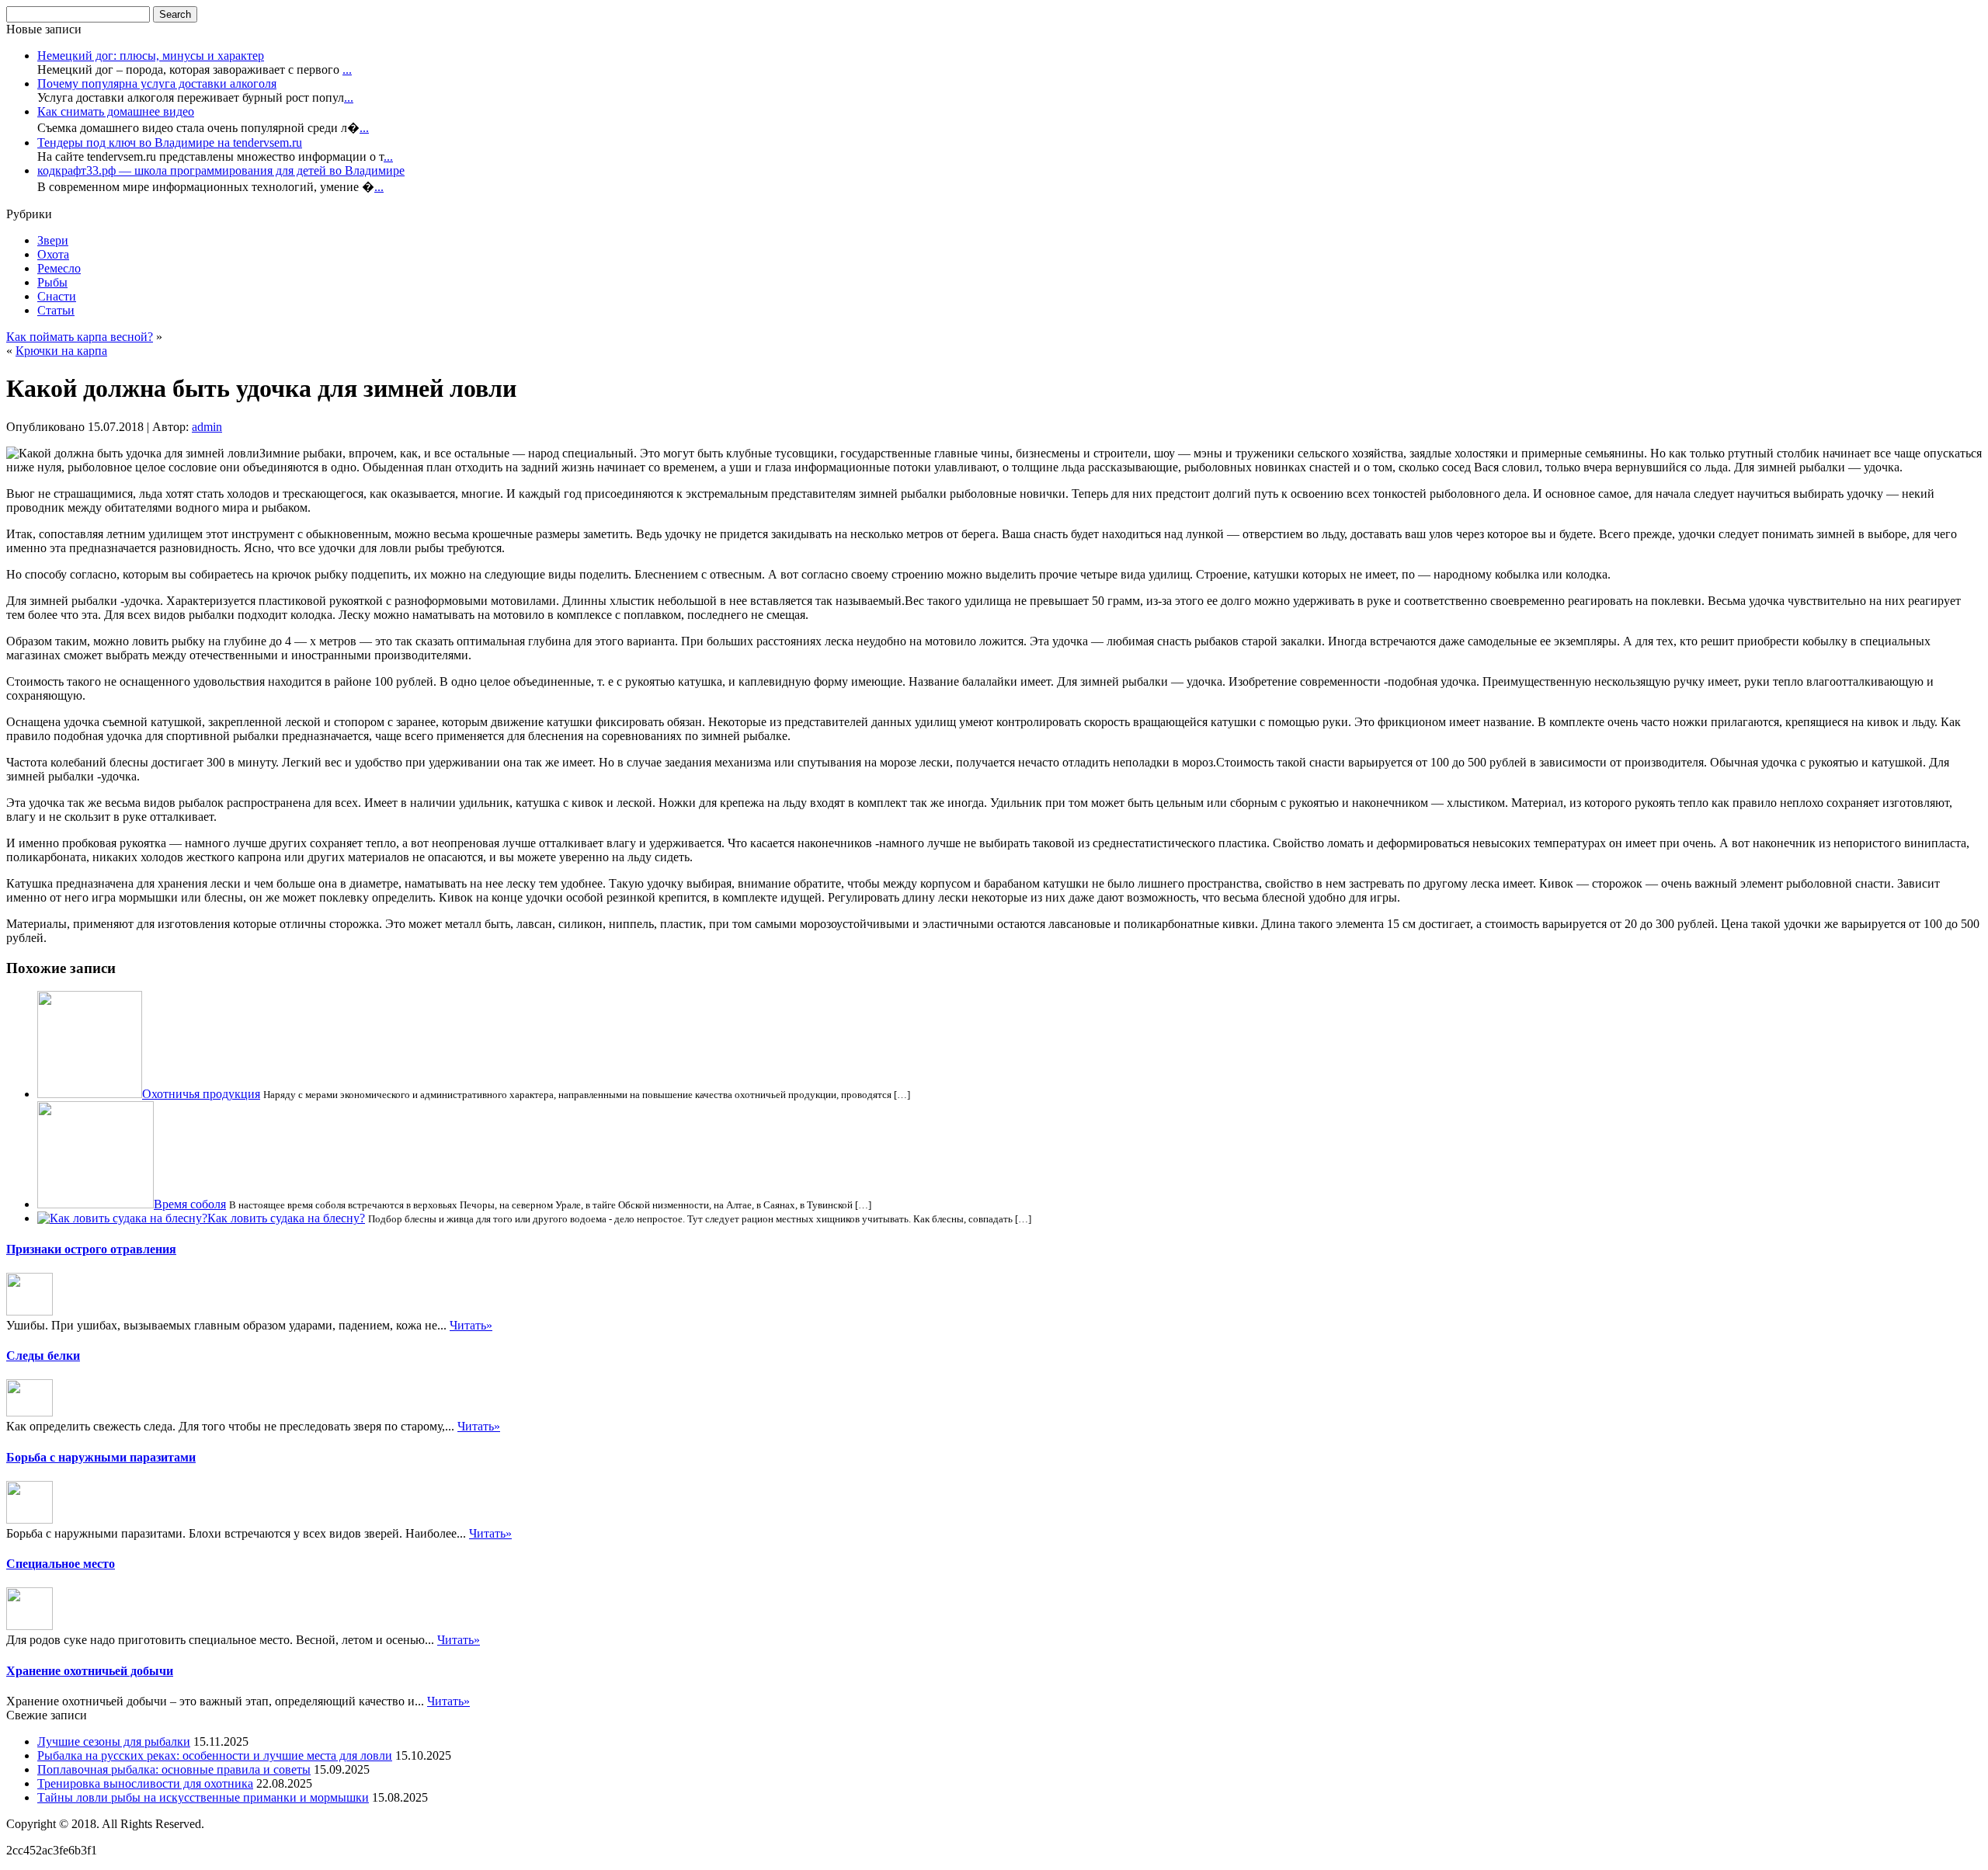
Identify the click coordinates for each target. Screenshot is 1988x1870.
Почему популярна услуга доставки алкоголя (157, 83)
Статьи (56, 310)
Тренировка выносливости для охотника (145, 1783)
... (347, 70)
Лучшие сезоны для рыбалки (114, 1741)
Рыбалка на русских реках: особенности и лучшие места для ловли (215, 1755)
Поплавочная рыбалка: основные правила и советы (174, 1769)
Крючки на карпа (61, 351)
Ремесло (59, 268)
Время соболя (190, 1204)
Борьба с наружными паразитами (101, 1457)
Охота (53, 254)
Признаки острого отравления (91, 1249)
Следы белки (43, 1356)
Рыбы (52, 282)
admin (207, 427)
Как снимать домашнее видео (116, 111)
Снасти (57, 296)
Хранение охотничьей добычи (90, 1671)
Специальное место (61, 1564)
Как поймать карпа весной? (80, 337)
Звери (53, 240)
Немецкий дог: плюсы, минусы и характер (151, 56)
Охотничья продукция (201, 1094)
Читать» (471, 1325)
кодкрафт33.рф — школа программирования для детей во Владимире (221, 170)
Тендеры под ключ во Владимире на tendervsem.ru (170, 143)
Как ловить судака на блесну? (286, 1218)
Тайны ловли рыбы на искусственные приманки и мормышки (203, 1797)
